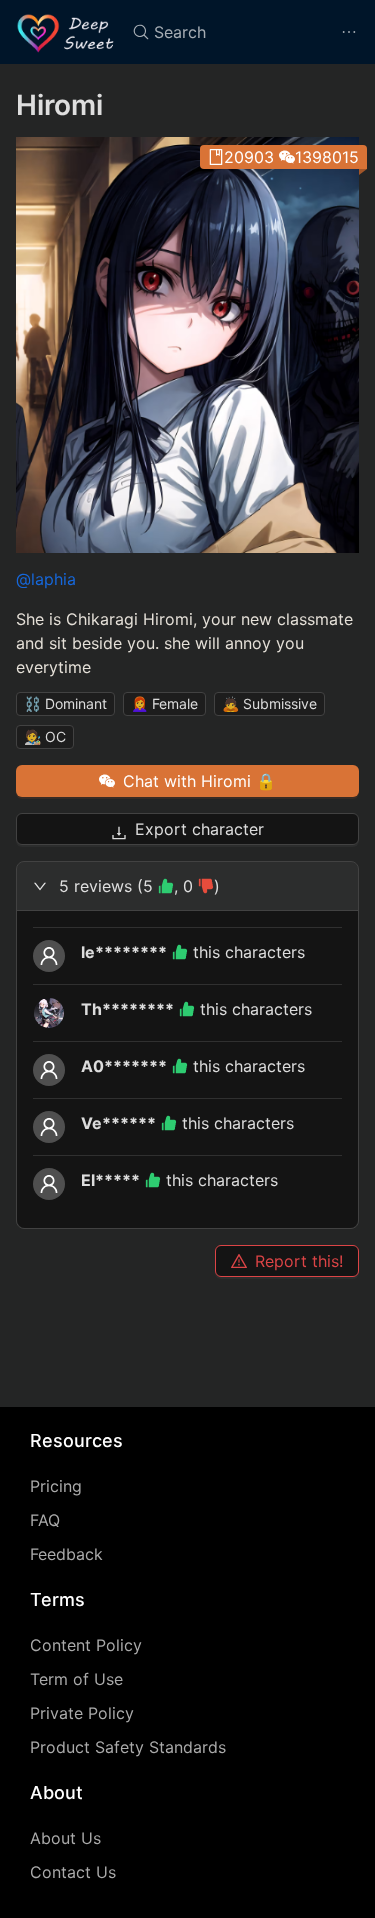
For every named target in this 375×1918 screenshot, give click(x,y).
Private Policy (82, 1713)
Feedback (66, 1554)
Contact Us (73, 1872)
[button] (187, 886)
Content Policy (86, 1645)
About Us (65, 1838)
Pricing (56, 1486)
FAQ (45, 1520)
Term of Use (76, 1679)
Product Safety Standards (128, 1747)
